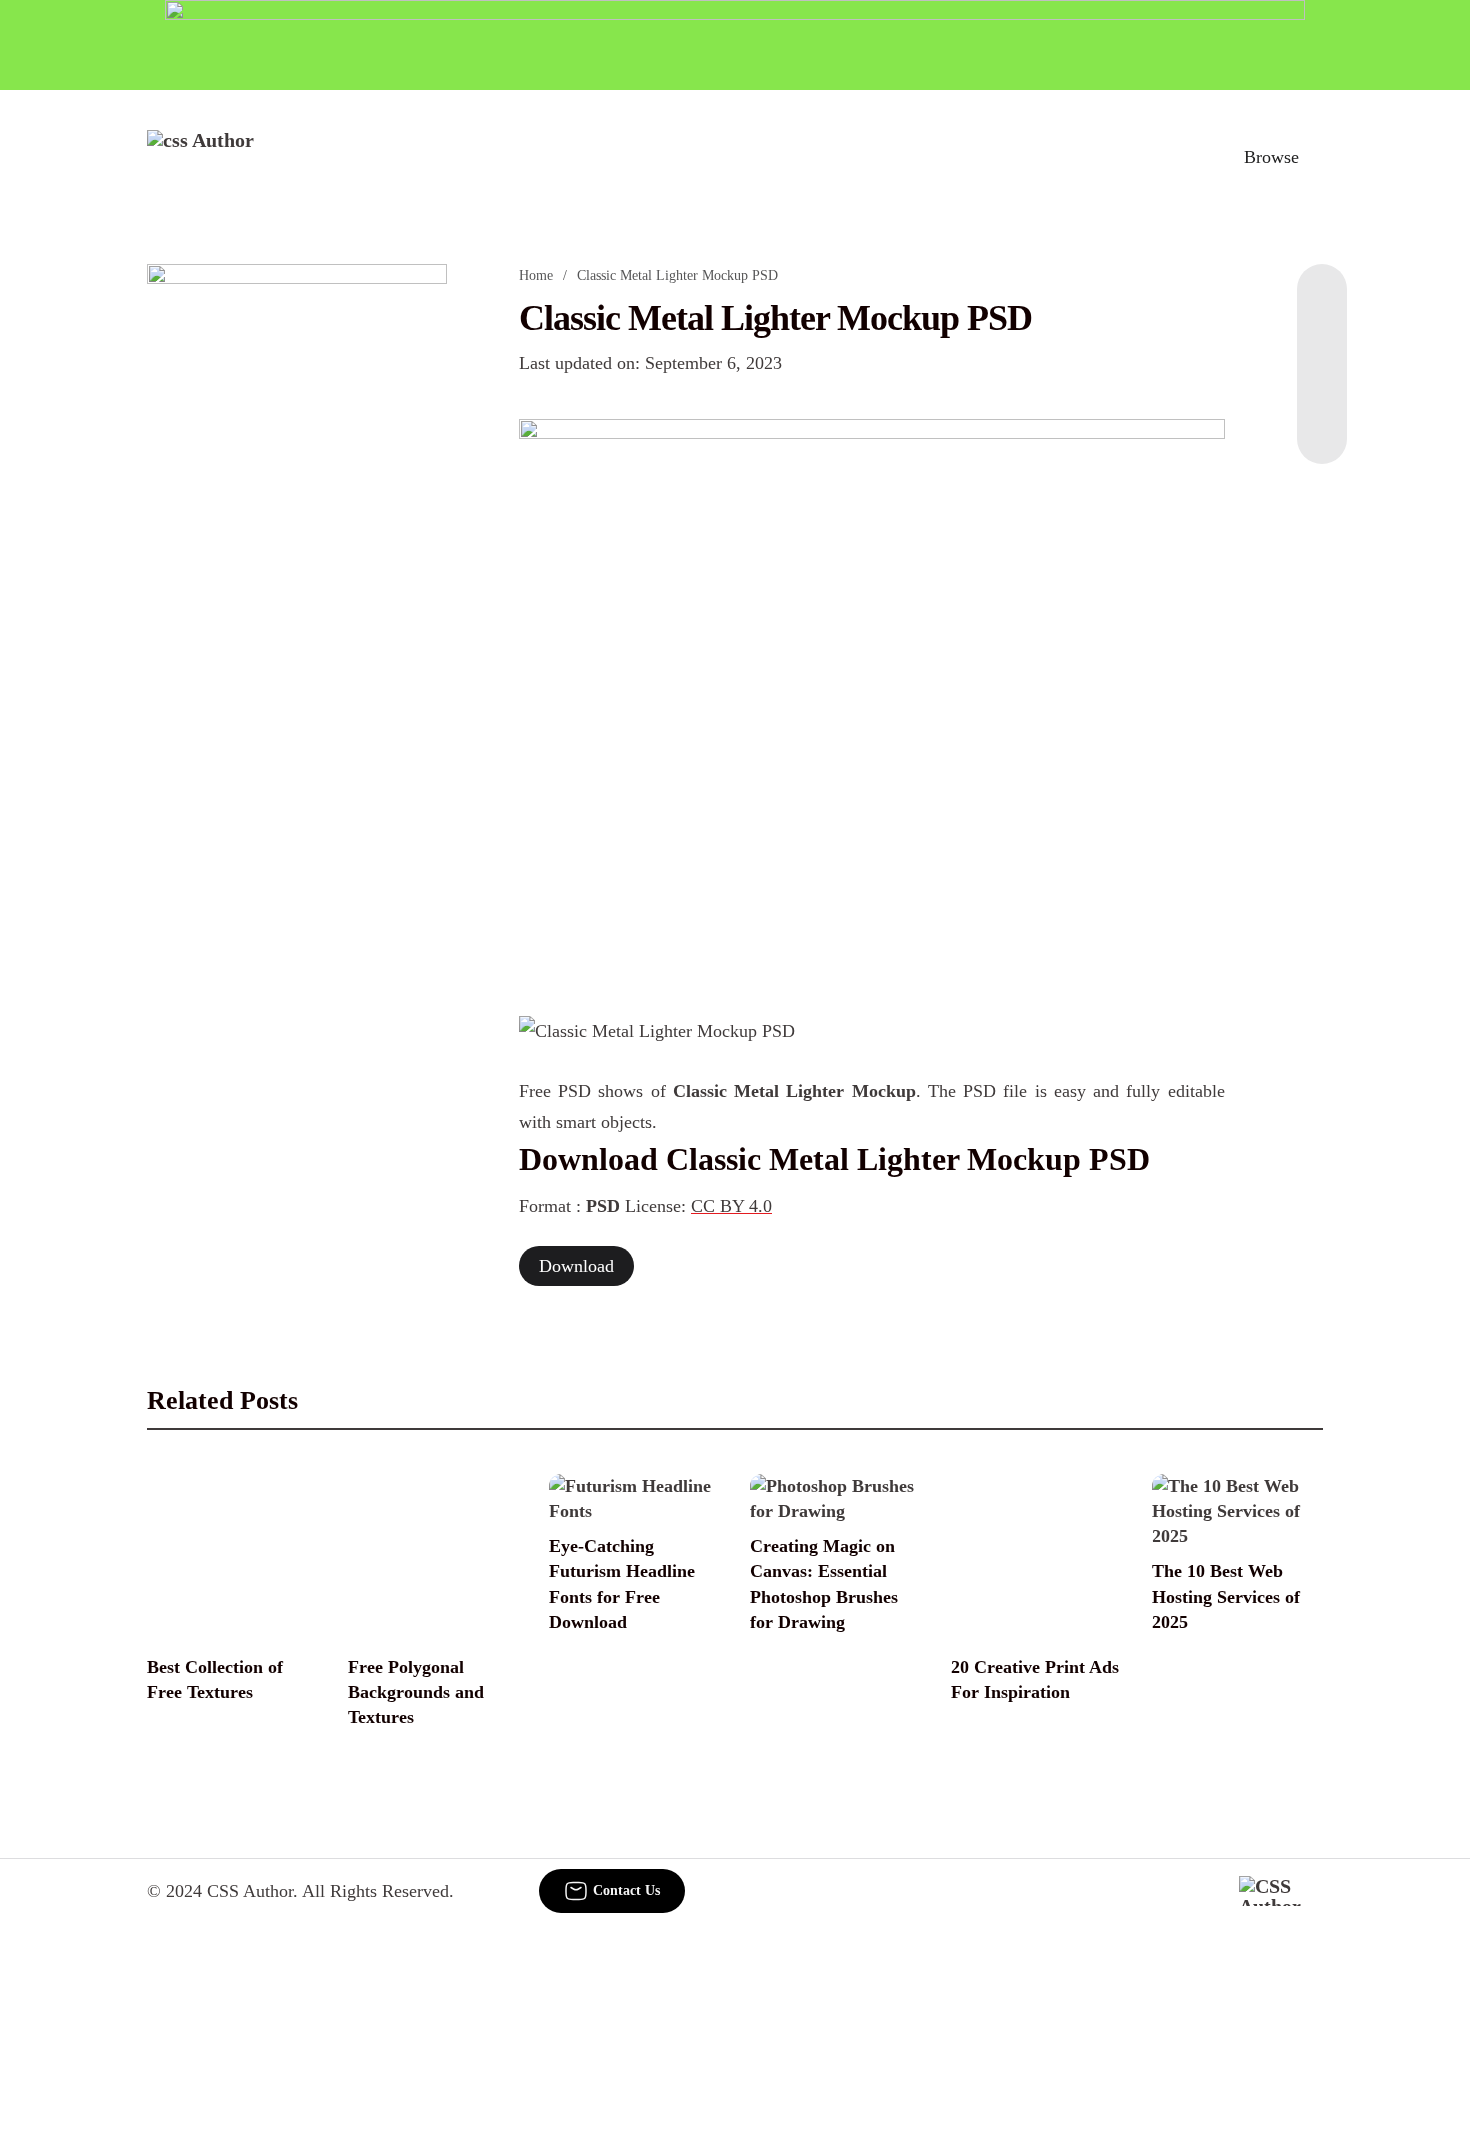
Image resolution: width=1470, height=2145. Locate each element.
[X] (1322, 424)
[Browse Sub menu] (1316, 157)
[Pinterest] (1322, 384)
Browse (1271, 157)
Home (536, 275)
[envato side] (297, 562)
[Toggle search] (1184, 157)
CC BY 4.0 (731, 1206)
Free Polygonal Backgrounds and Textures (416, 1692)
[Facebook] (1322, 304)
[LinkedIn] (1322, 344)
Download (576, 1266)
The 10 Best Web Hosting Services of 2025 (1226, 1596)
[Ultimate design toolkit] (872, 695)
